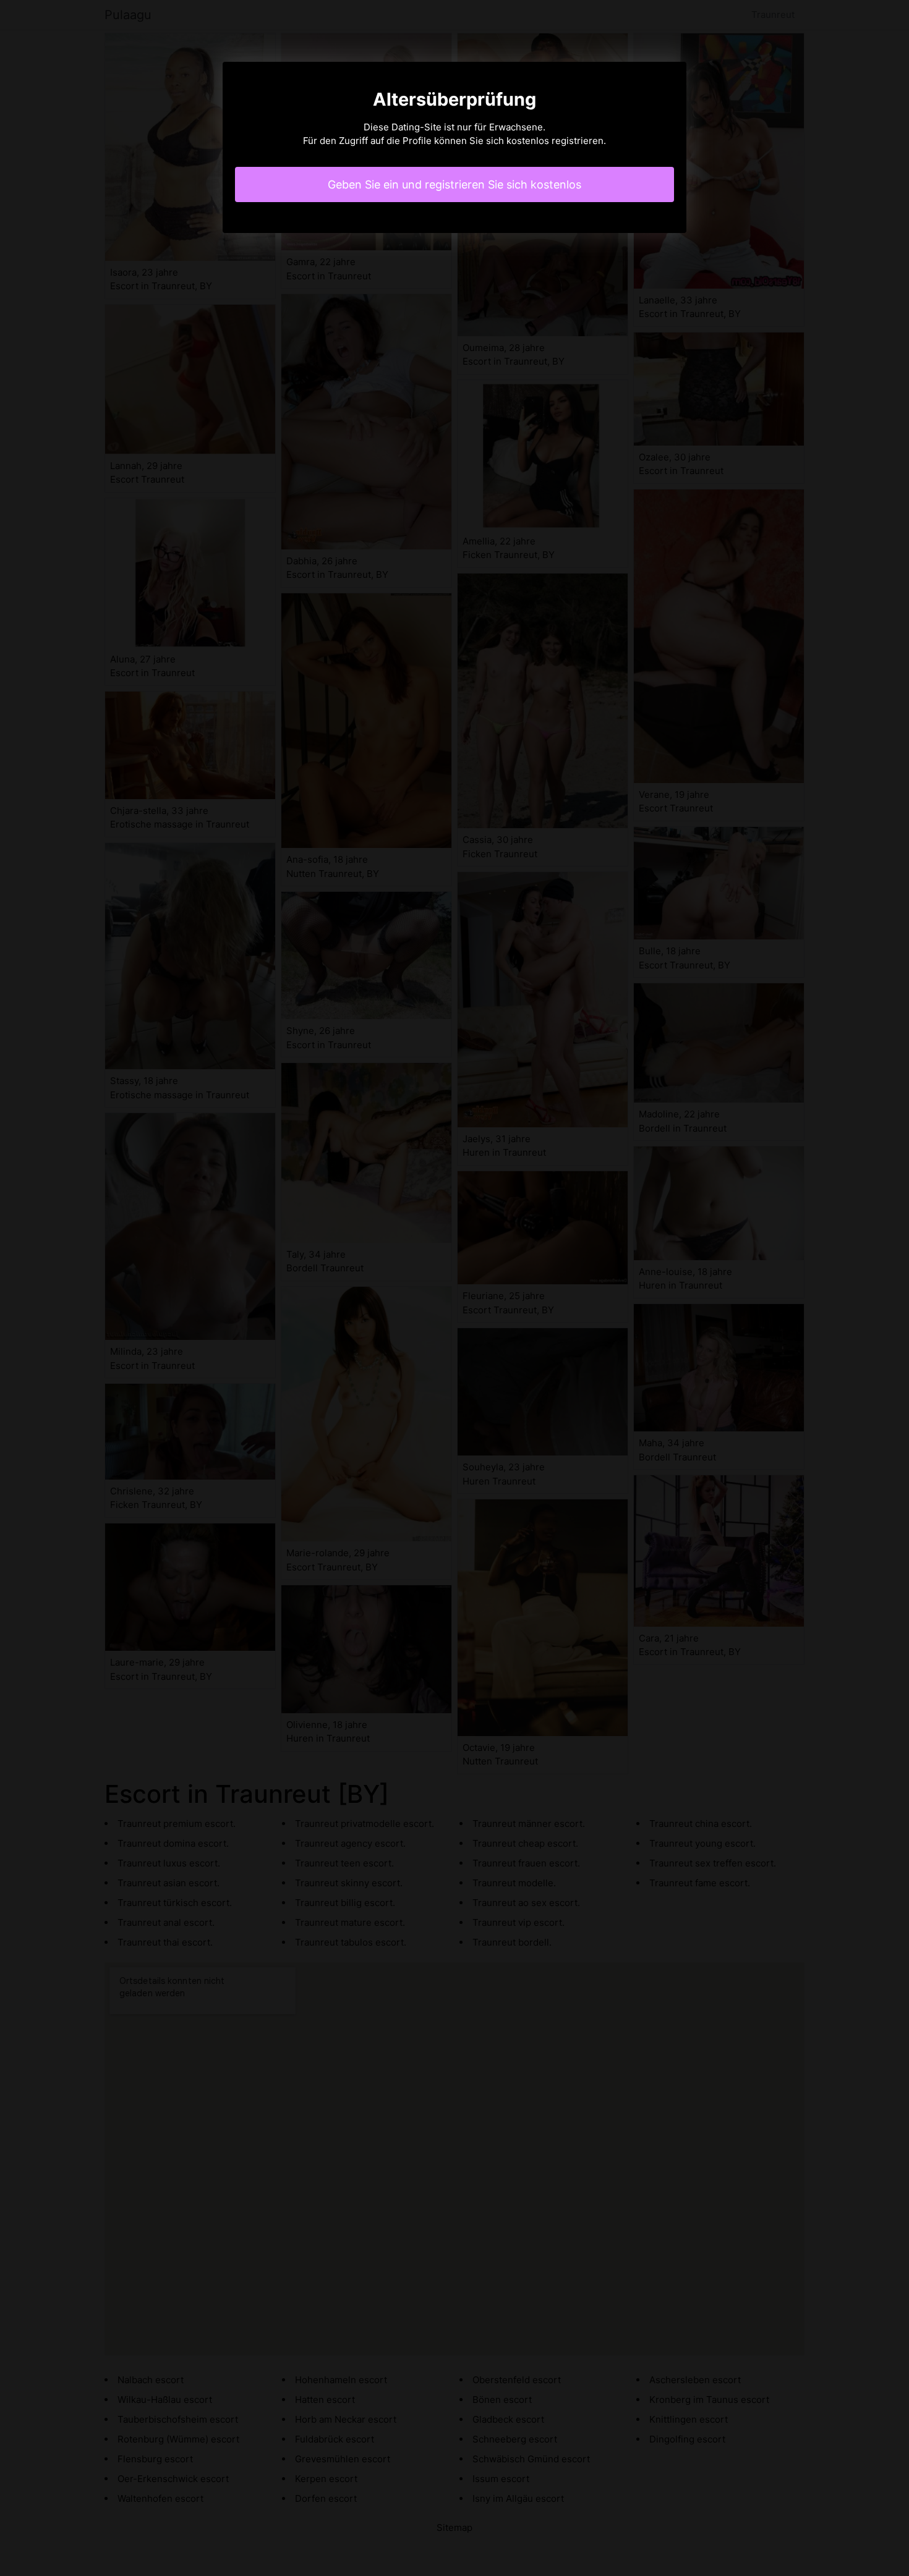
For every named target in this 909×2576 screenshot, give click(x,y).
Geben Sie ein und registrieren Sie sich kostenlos (454, 184)
